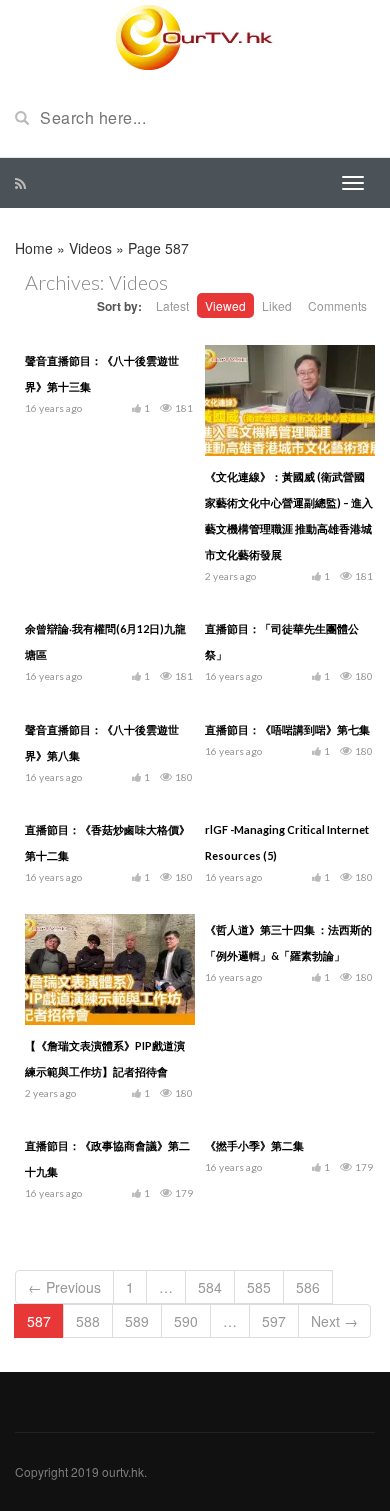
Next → (334, 1321)
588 (88, 1321)
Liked (277, 305)
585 (259, 1287)
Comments (337, 305)
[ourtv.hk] (195, 38)
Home (34, 248)
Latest (172, 305)
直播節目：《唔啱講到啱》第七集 (287, 729)
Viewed (225, 305)
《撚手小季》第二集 (254, 1145)
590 (186, 1321)
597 (274, 1321)
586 (308, 1287)
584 (210, 1287)
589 (137, 1321)
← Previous (64, 1287)
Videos (90, 248)
